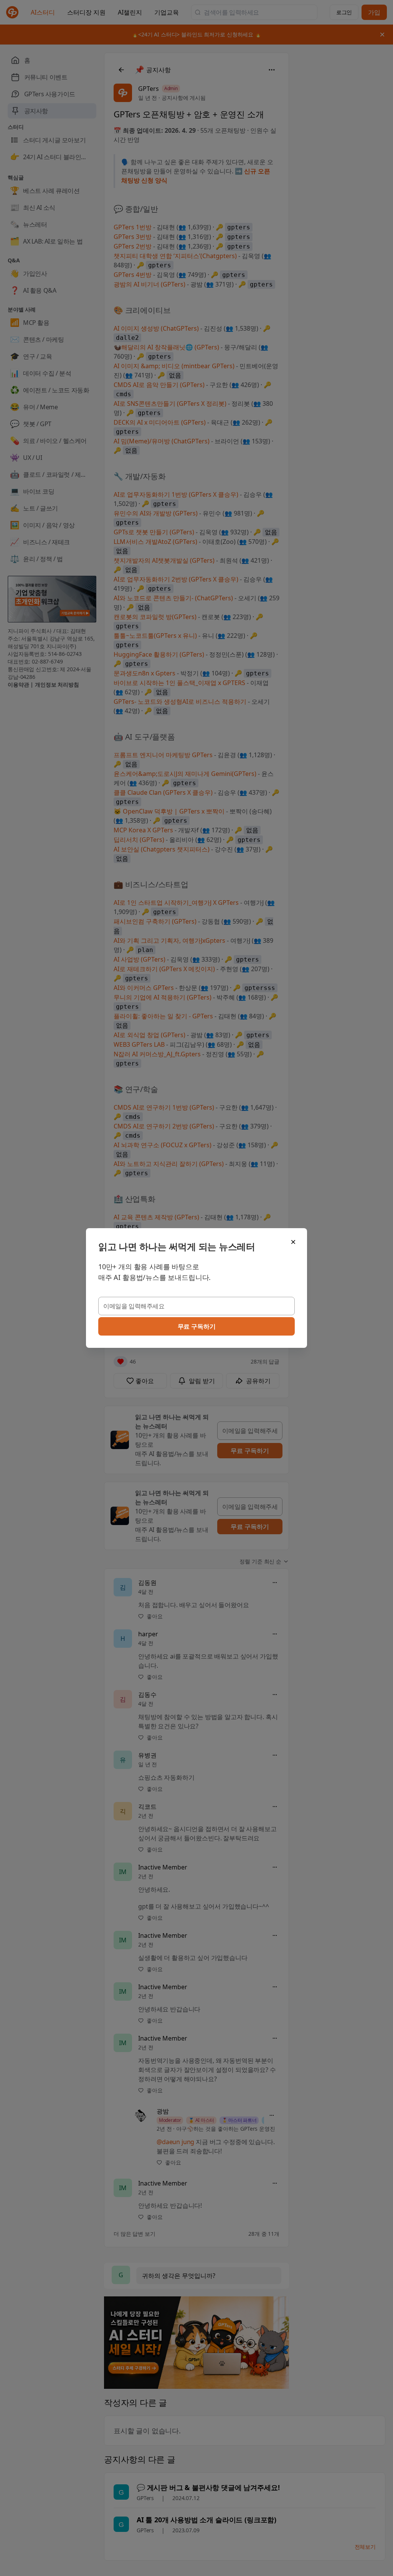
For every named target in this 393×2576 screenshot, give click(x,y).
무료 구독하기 (197, 1326)
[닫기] (293, 1242)
